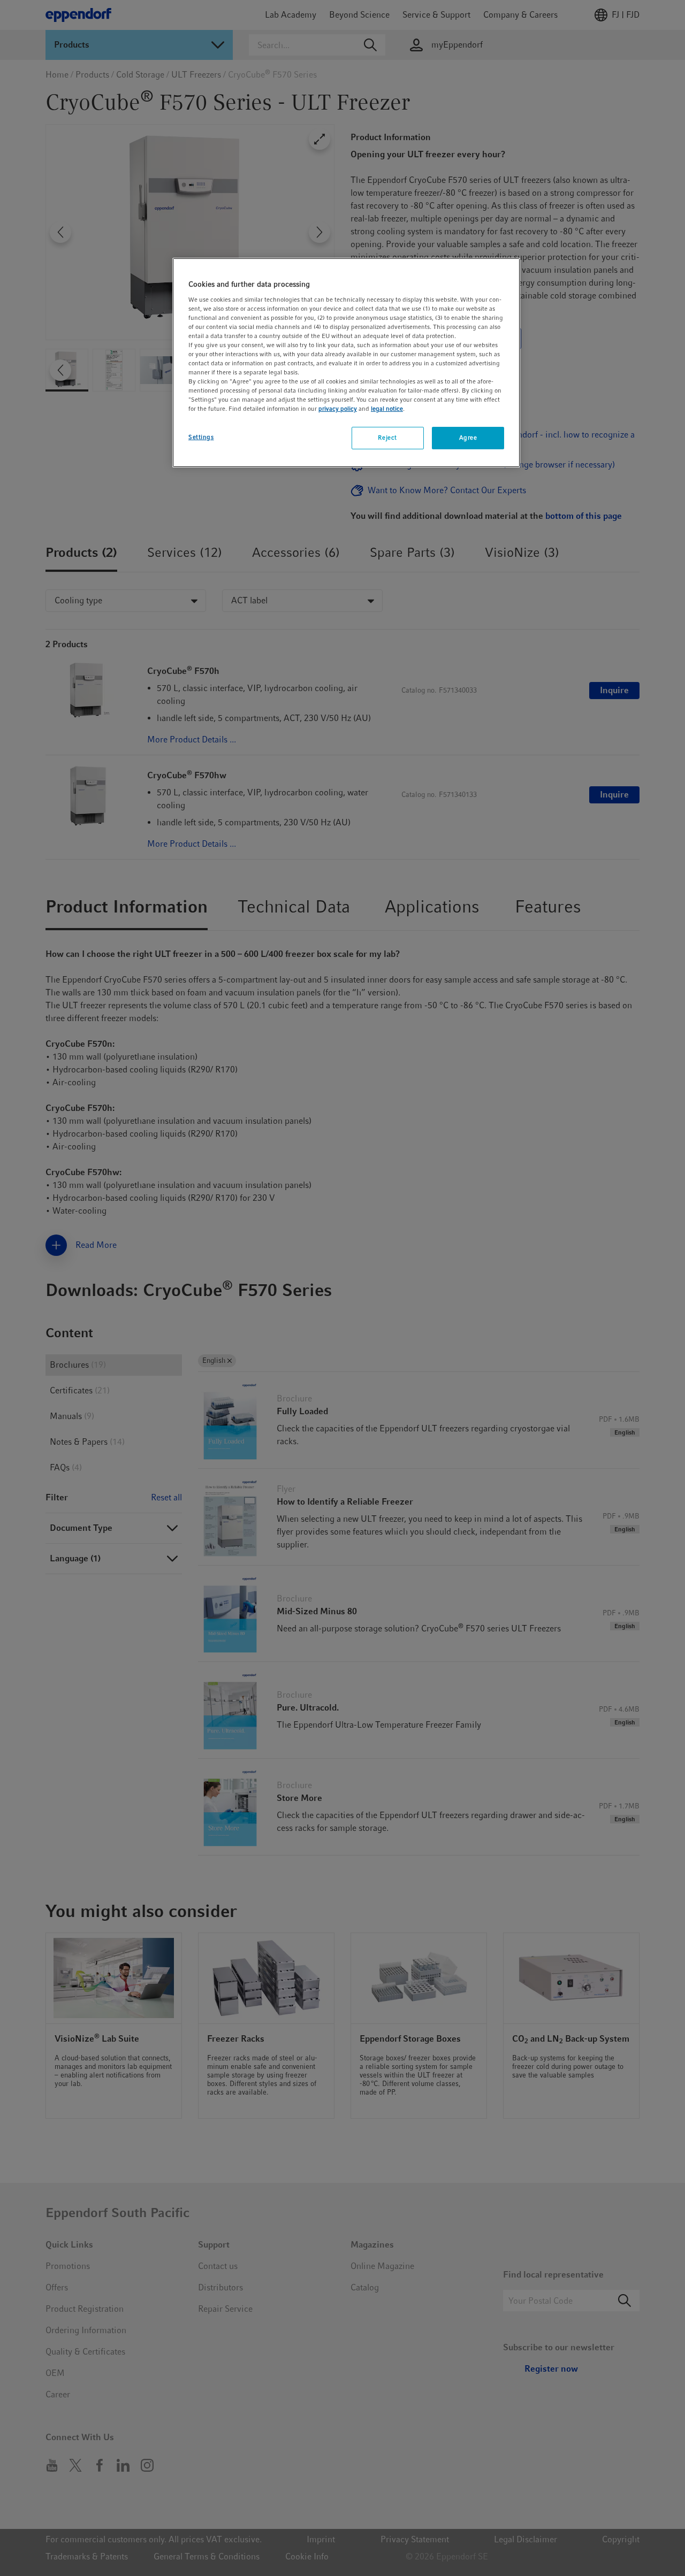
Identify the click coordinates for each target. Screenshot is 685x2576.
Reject (387, 438)
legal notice (387, 409)
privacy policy (338, 409)
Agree (468, 438)
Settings (201, 437)
